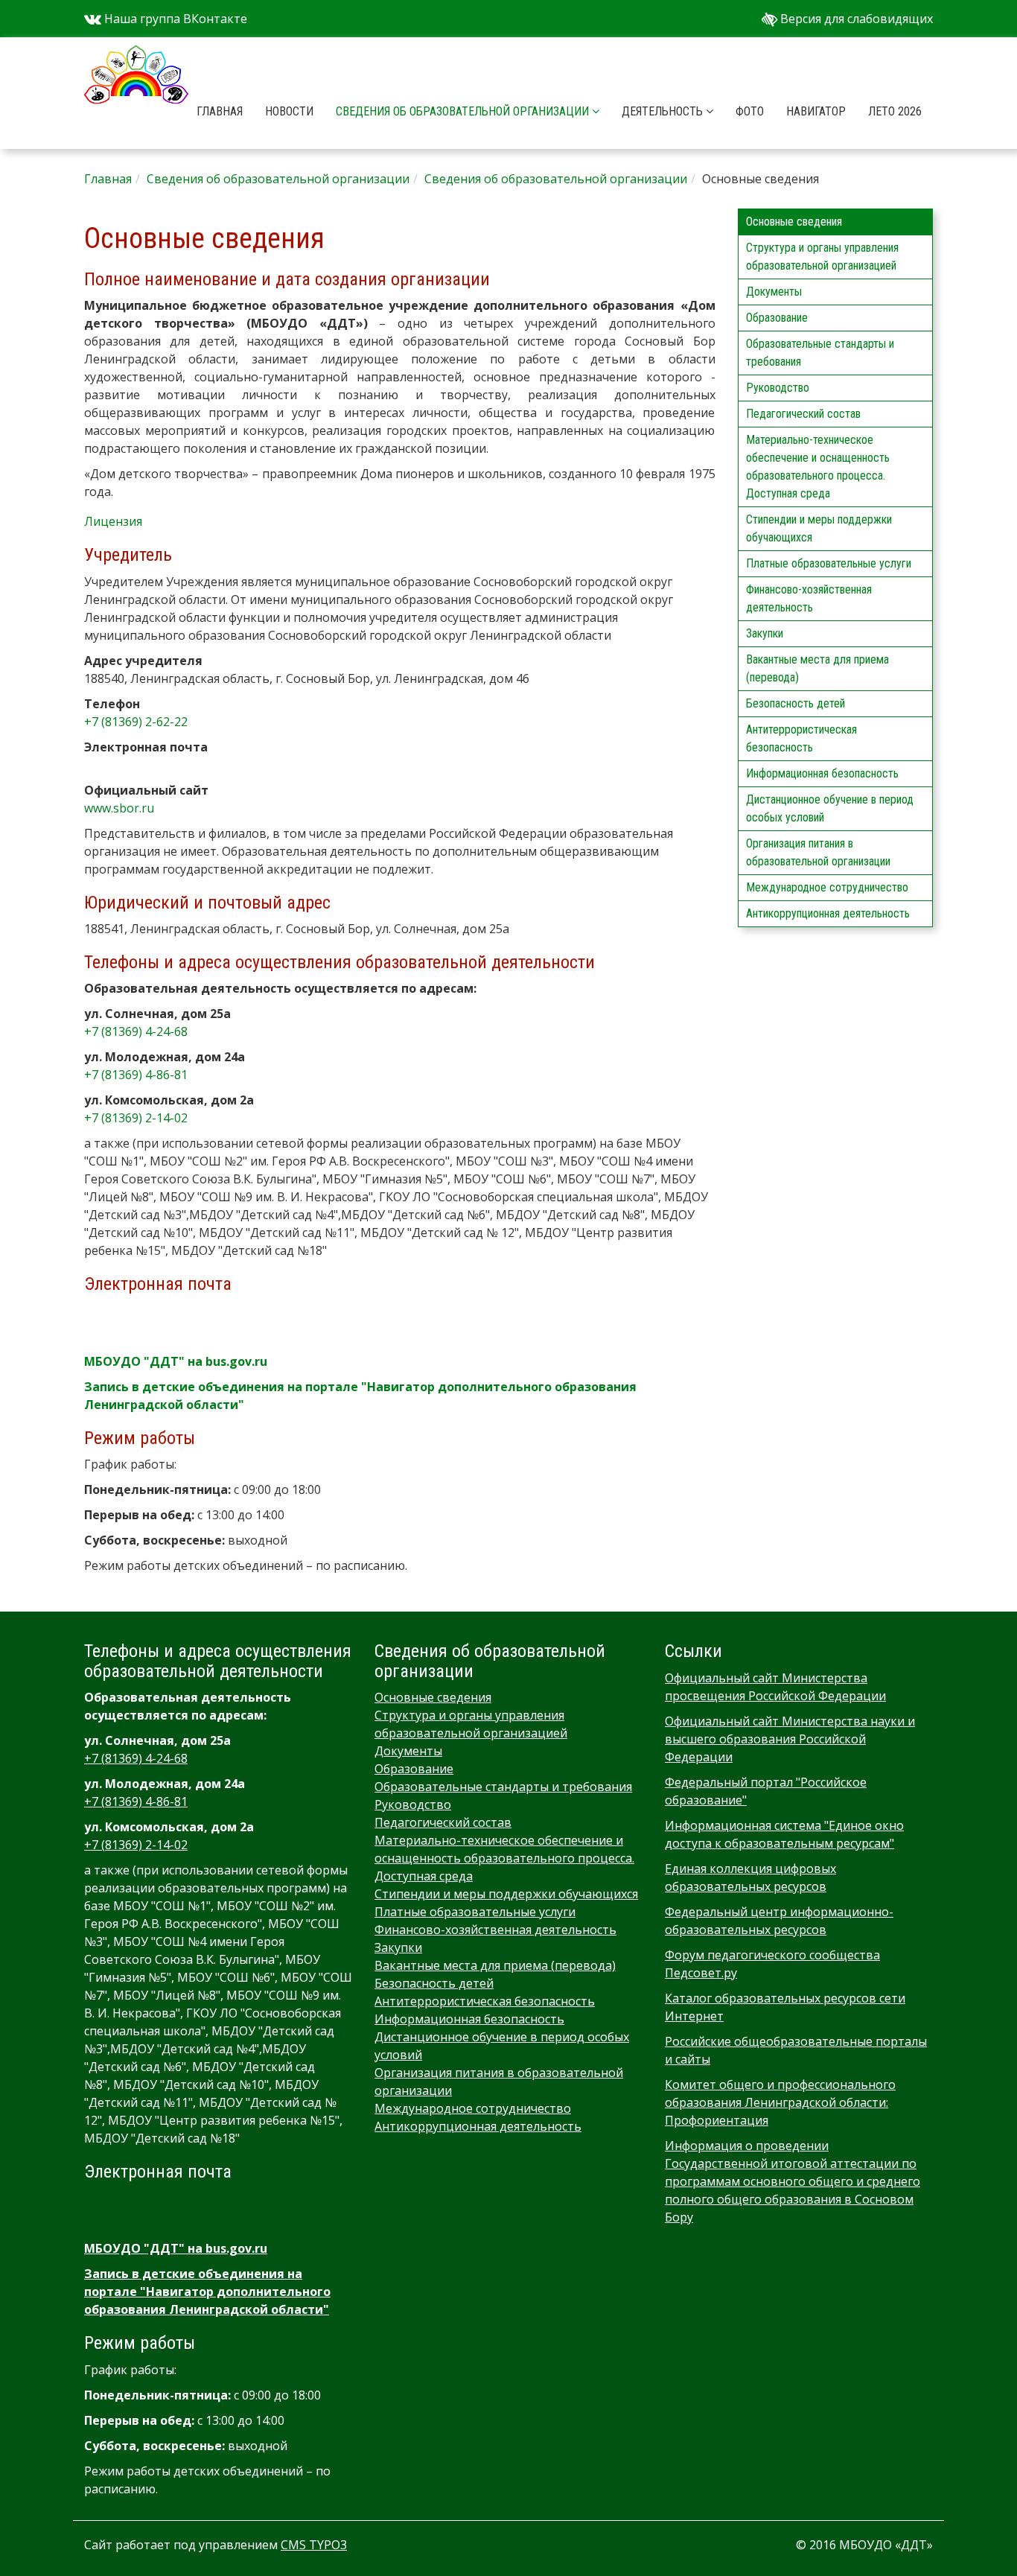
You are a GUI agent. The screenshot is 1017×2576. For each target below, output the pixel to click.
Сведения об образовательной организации (464, 111)
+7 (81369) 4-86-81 (136, 1075)
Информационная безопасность (822, 773)
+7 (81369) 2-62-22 (136, 722)
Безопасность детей (796, 703)
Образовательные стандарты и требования (820, 353)
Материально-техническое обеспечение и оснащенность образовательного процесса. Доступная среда (818, 467)
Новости (289, 111)
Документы (774, 292)
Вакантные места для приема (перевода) (817, 668)
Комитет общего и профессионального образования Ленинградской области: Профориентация (780, 2102)
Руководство (778, 388)
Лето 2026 (895, 111)
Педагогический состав (803, 414)
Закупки (765, 633)
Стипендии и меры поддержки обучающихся (819, 528)
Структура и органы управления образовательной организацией (822, 257)
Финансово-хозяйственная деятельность (809, 598)
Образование (777, 318)
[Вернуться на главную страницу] (136, 56)
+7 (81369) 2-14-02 (136, 1118)
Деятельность (664, 111)
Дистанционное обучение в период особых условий (830, 808)
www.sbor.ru (119, 808)
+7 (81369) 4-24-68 (136, 1031)
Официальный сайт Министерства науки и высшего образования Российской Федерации (790, 1739)
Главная (220, 111)
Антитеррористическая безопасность (801, 738)
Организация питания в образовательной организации (818, 852)
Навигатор (816, 111)
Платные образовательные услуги (829, 563)
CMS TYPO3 (314, 2545)
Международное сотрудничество (827, 887)
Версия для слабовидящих (855, 19)
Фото (750, 111)
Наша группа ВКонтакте (174, 19)
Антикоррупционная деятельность (828, 913)
